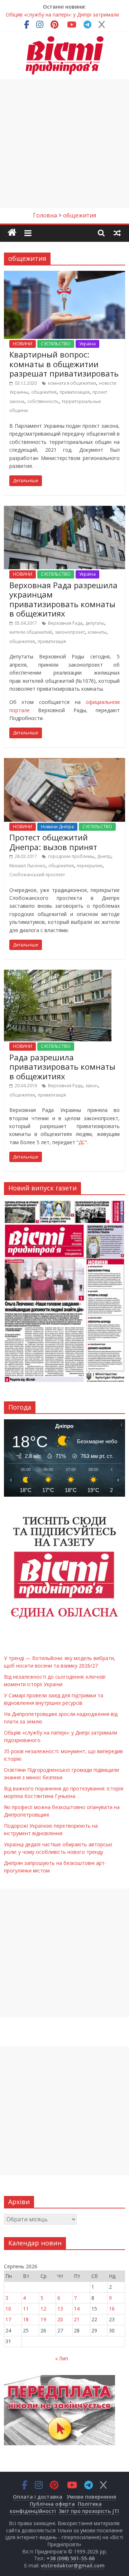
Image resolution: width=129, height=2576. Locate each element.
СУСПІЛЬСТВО (56, 344)
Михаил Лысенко (27, 866)
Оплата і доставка (38, 2497)
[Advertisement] (64, 144)
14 (77, 2309)
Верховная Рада (65, 623)
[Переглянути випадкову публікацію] (117, 232)
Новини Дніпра (57, 827)
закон (92, 1086)
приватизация (75, 392)
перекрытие (90, 866)
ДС (82, 1142)
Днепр (104, 856)
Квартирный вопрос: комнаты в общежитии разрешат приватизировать (64, 364)
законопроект (70, 632)
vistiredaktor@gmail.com (73, 2565)
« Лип (62, 2358)
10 (8, 2309)
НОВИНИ (23, 344)
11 (26, 2309)
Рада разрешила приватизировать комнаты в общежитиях (62, 1067)
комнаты (97, 632)
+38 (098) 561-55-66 (71, 2558)
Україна (87, 344)
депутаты (95, 623)
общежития (44, 392)
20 (60, 2319)
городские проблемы (71, 856)
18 (26, 2319)
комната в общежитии (72, 383)
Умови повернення (91, 2497)
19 (43, 2319)
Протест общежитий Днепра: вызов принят (53, 842)
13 (60, 2309)
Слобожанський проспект (37, 875)
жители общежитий (31, 632)
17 (8, 2319)
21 (77, 2319)
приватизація (52, 641)
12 (43, 2309)
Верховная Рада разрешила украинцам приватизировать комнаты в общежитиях (63, 599)
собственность (43, 401)
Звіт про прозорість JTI (89, 2511)
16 (112, 2309)
